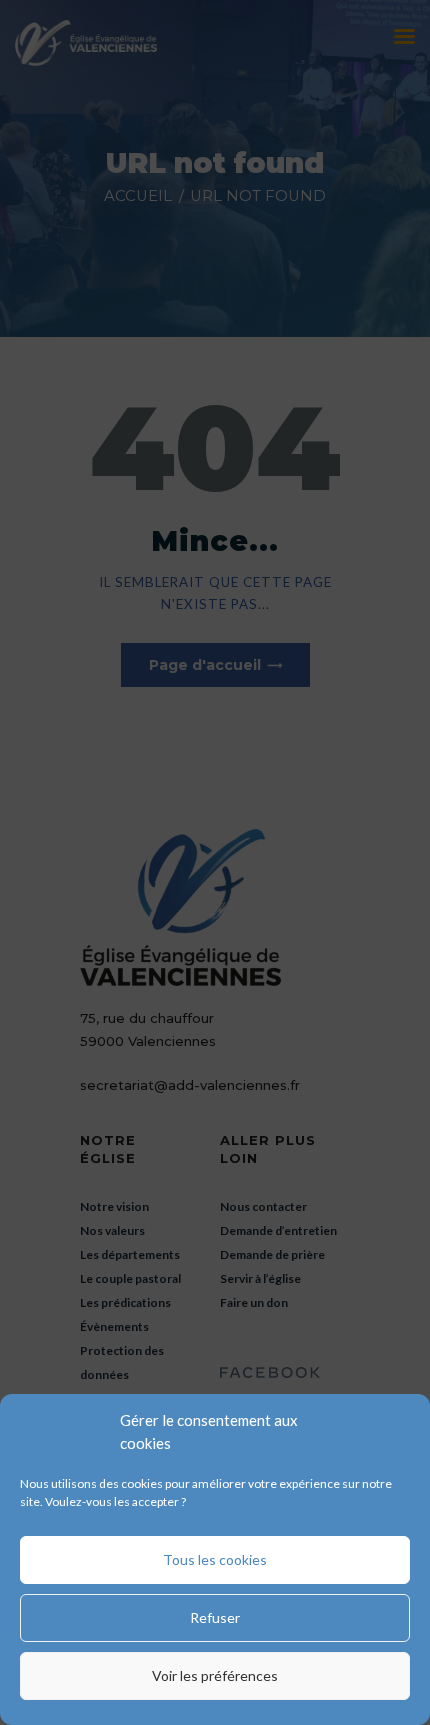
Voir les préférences (215, 1675)
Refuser (215, 1617)
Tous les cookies (215, 1559)
